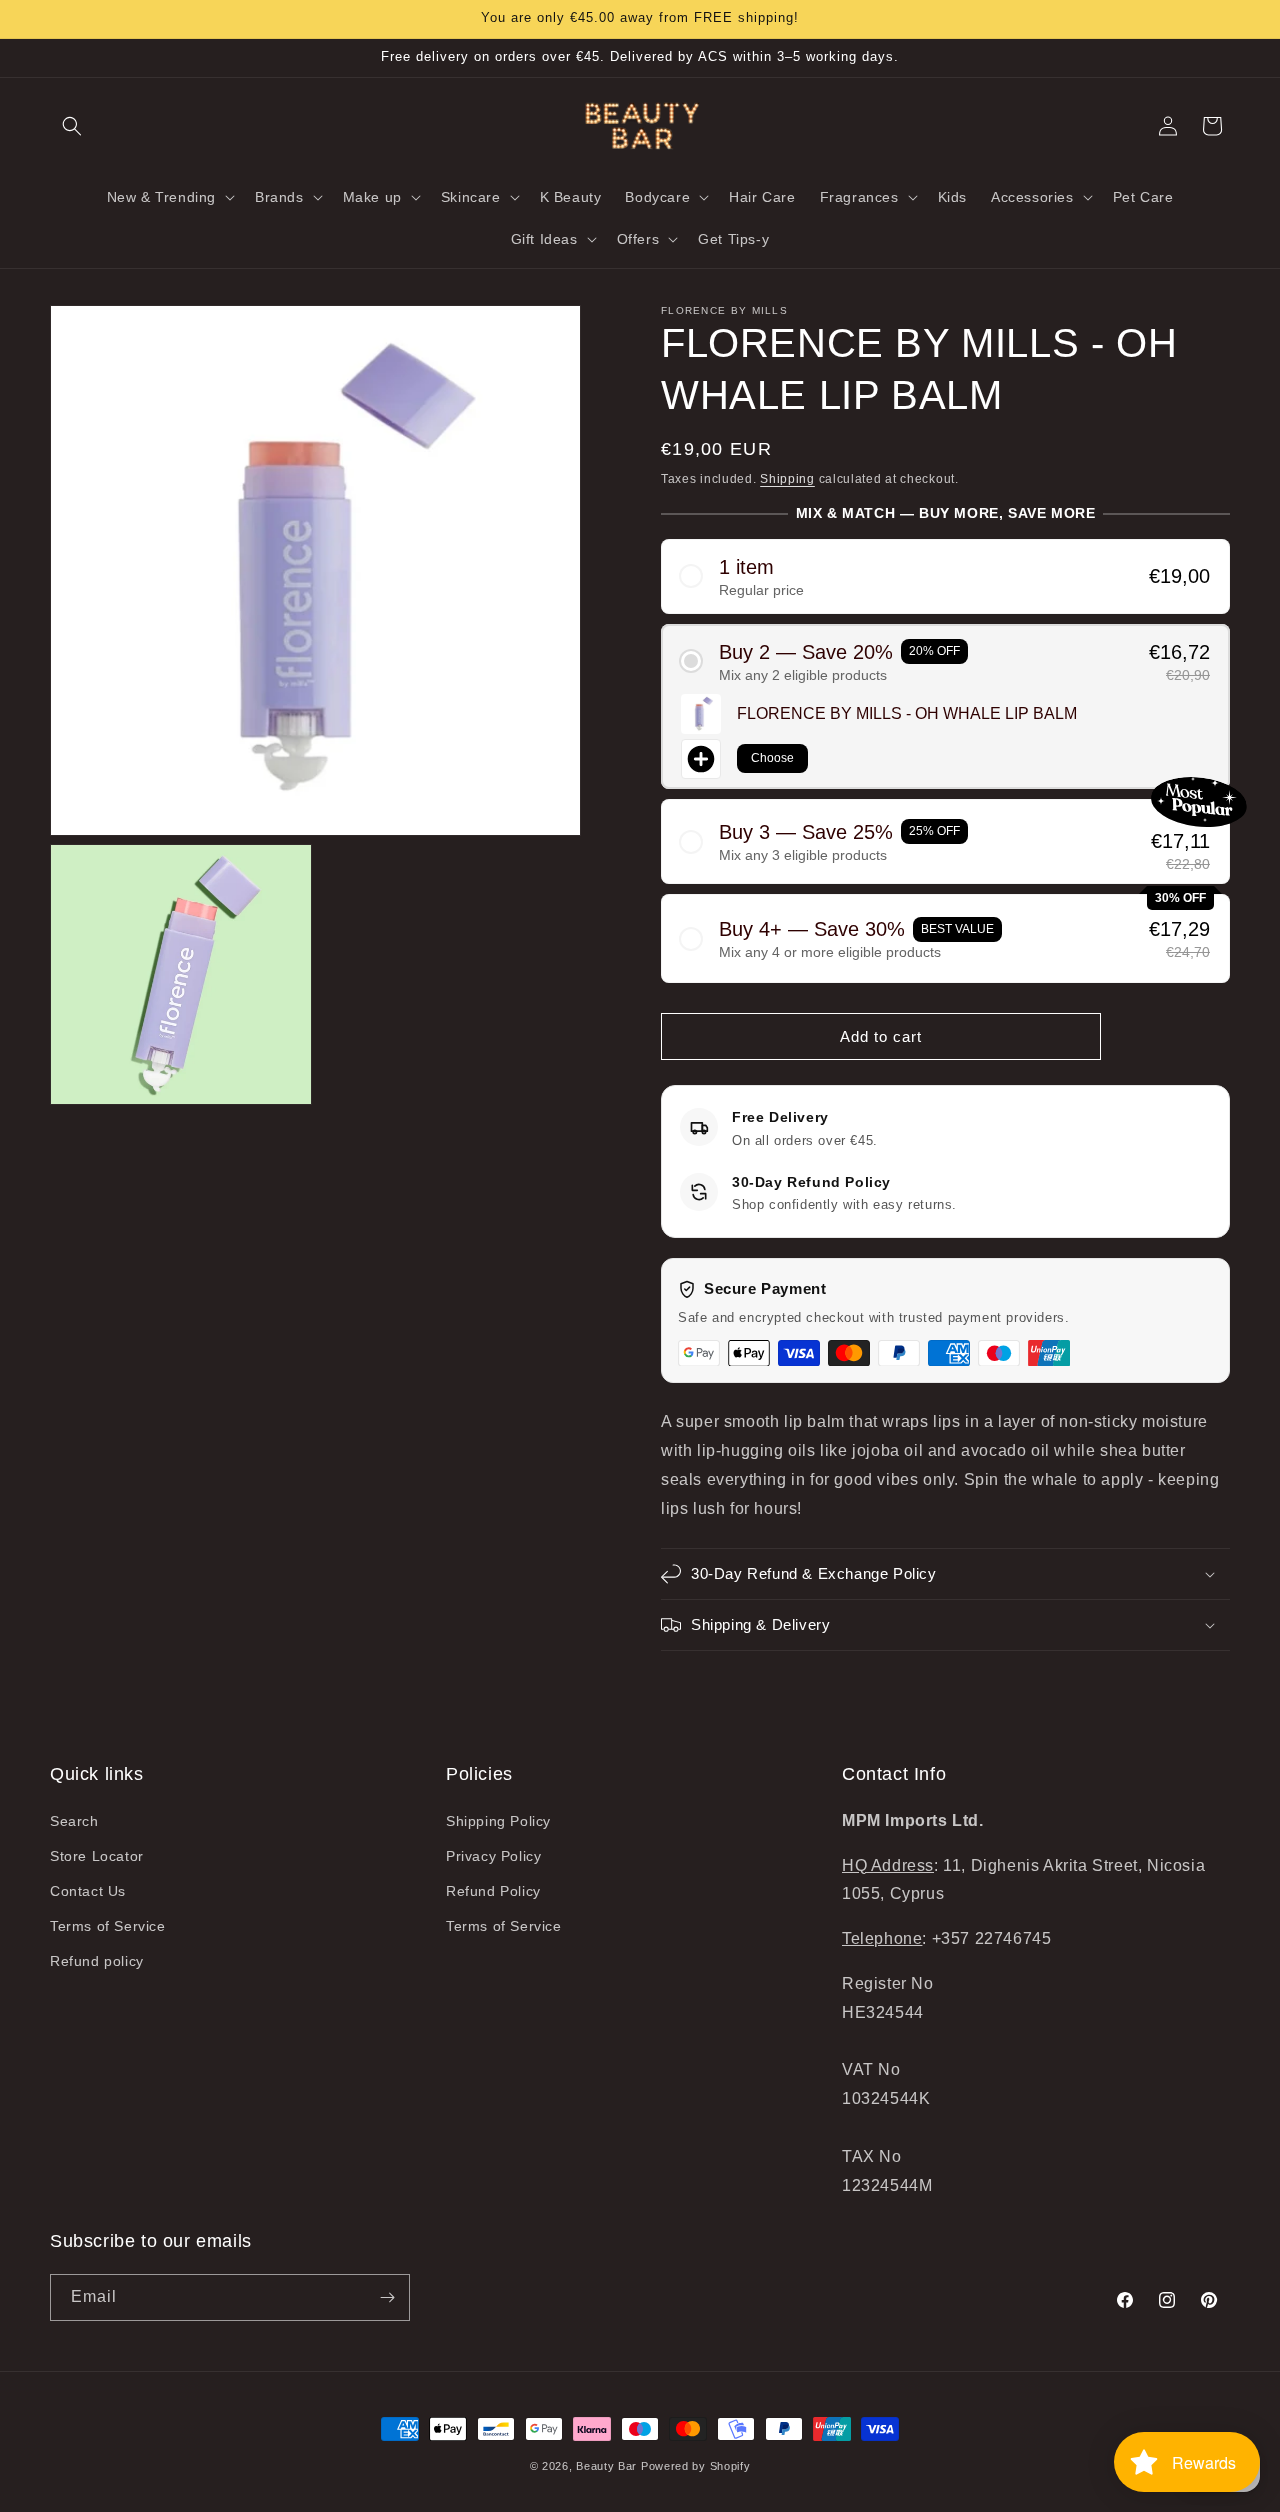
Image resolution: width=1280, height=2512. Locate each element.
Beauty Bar (608, 2466)
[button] (72, 126)
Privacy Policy (493, 1856)
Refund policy (97, 1961)
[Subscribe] (387, 2297)
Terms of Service (108, 1926)
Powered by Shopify (696, 2466)
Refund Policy (493, 1891)
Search (74, 1821)
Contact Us (88, 1891)
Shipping (787, 479)
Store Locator (97, 1856)
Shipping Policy (498, 1821)
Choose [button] (772, 758)
